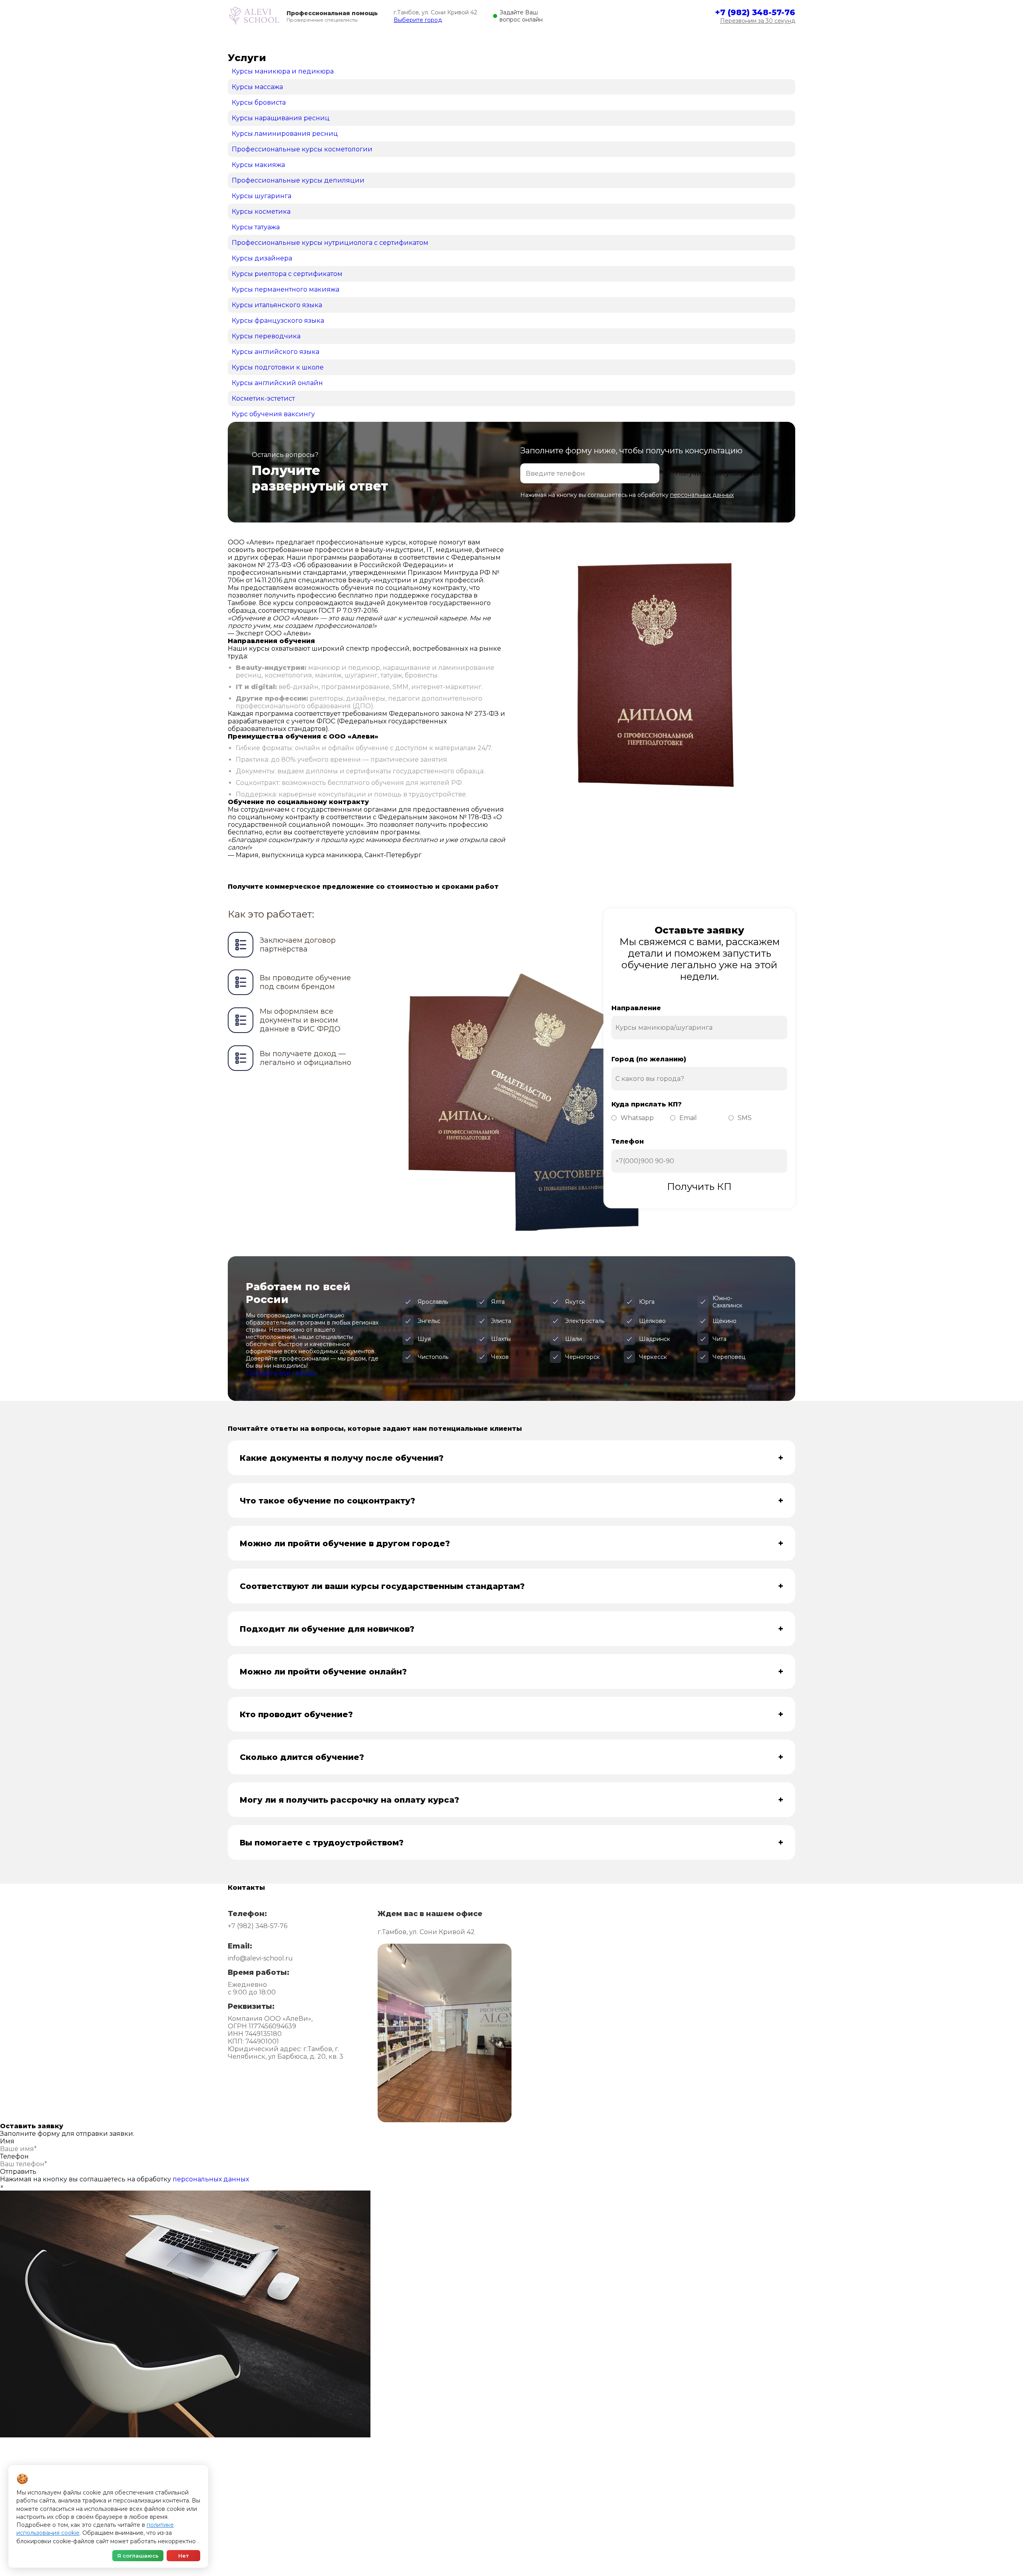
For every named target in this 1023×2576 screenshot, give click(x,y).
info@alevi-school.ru (260, 1958)
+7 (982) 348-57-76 (755, 12)
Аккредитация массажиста (704, 2491)
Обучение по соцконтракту (493, 41)
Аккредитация (286, 41)
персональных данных (702, 495)
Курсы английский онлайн (557, 2513)
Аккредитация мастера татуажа (711, 2502)
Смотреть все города (281, 1373)
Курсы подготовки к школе (559, 2524)
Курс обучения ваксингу (555, 2491)
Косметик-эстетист (547, 2502)
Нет (183, 2556)
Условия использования (381, 2555)
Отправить (18, 2172)
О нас (632, 41)
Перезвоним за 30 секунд (758, 21)
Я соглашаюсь (138, 2556)
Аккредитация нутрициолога (707, 2513)
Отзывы (557, 41)
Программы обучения (352, 41)
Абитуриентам (418, 41)
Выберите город (418, 20)
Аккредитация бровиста (701, 2524)
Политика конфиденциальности (473, 2555)
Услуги (383, 2502)
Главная (240, 41)
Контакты (668, 41)
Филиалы (596, 41)
